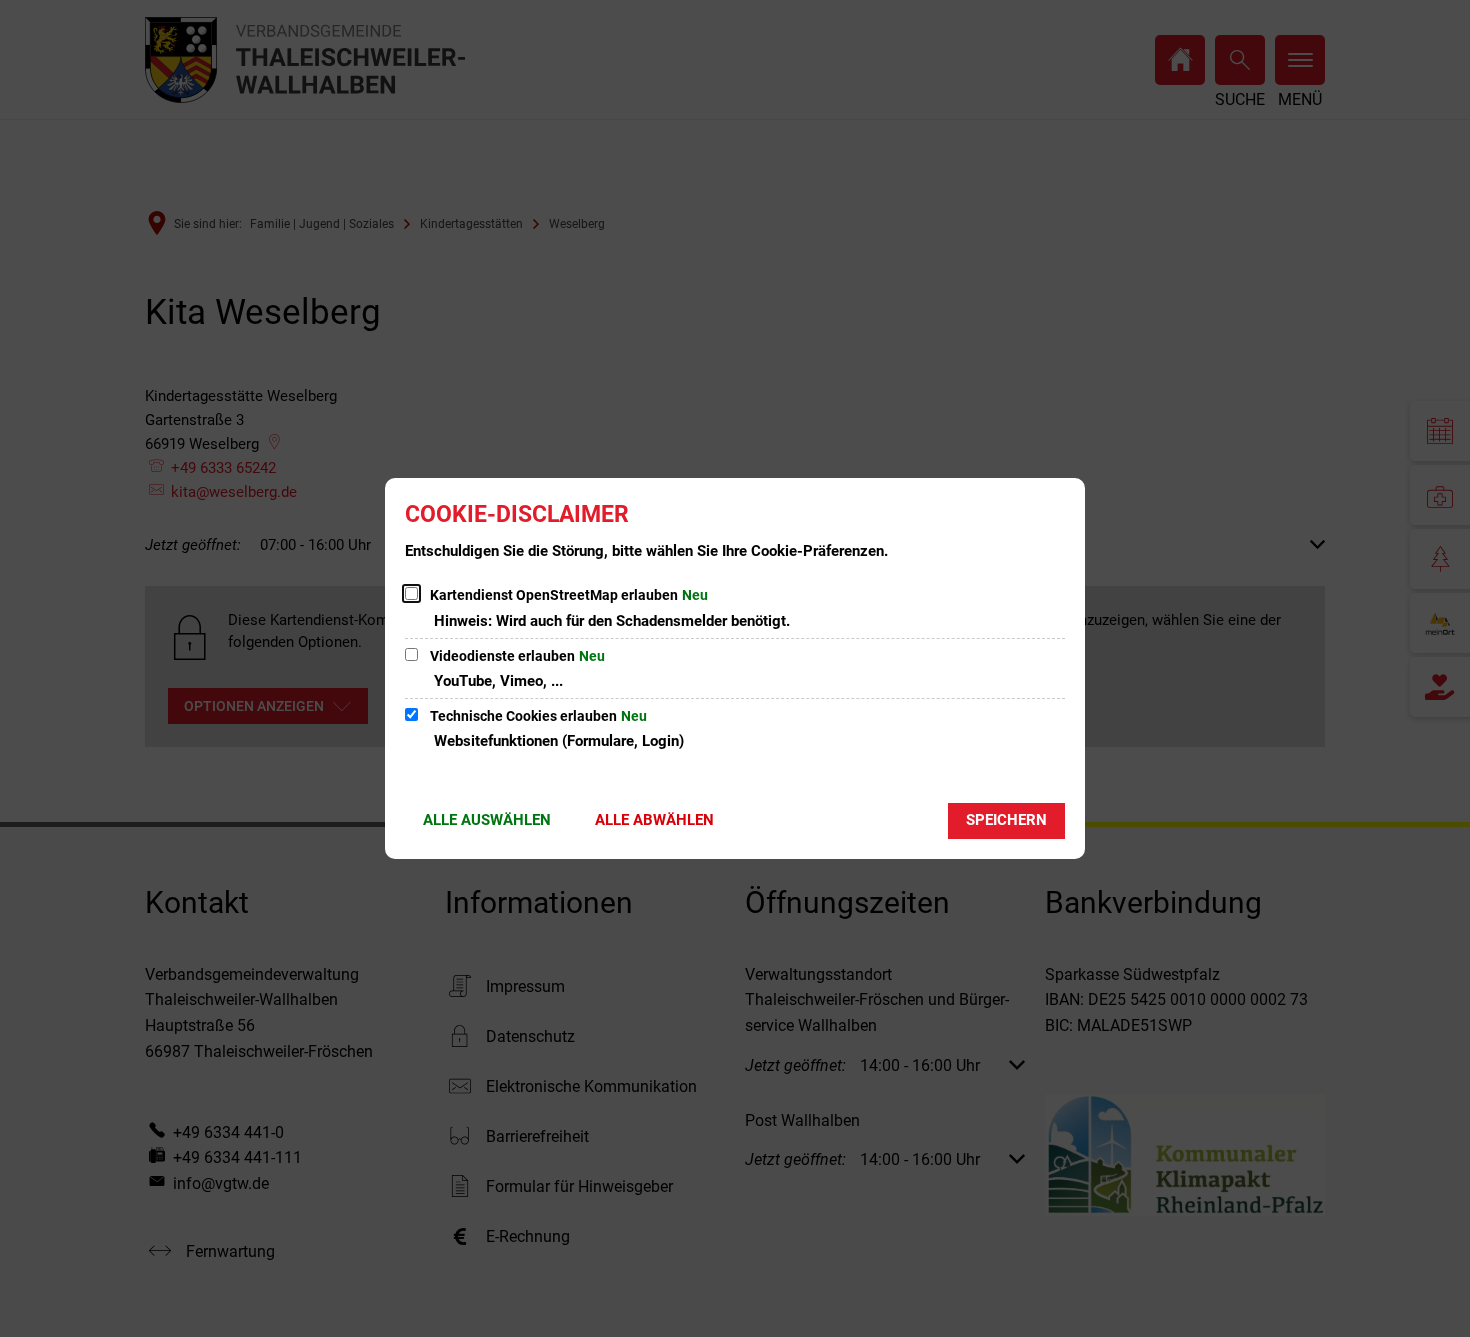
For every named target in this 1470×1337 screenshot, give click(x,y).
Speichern (1006, 820)
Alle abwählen (654, 820)
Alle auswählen (487, 820)
